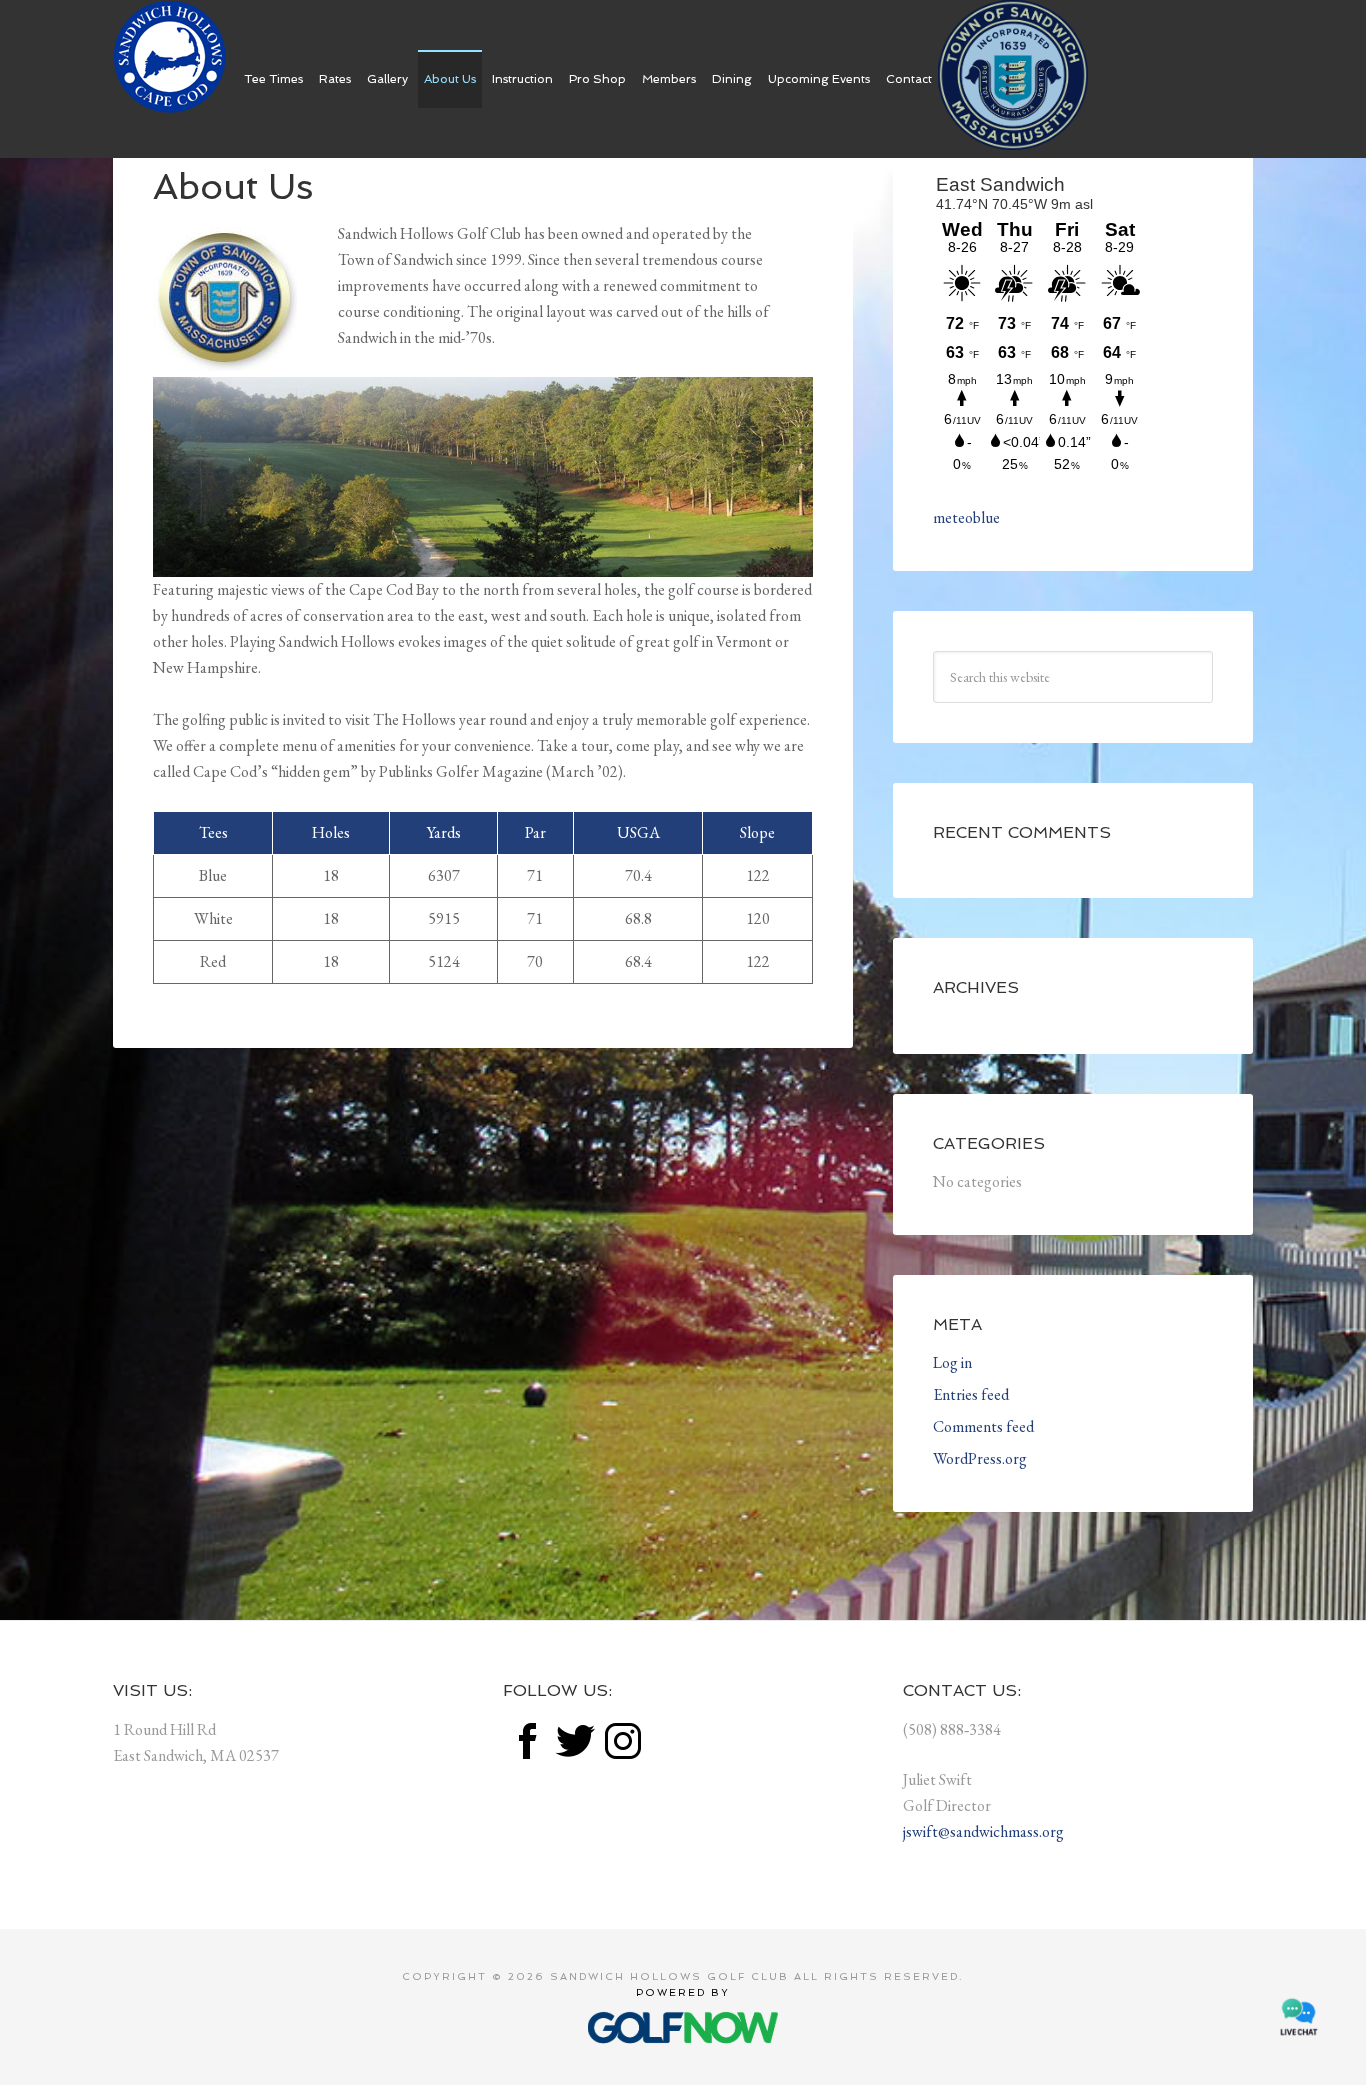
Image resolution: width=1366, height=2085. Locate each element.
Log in (952, 1362)
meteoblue (966, 517)
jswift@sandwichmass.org (983, 1831)
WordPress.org (980, 1458)
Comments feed (983, 1426)
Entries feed (971, 1394)
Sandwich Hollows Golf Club (170, 57)
